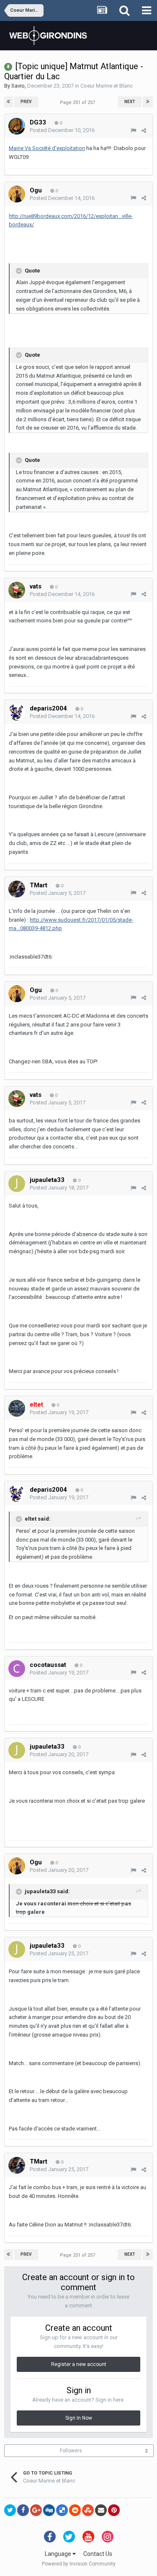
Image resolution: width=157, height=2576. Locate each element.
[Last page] (148, 102)
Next (130, 102)
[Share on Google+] (36, 2510)
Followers (71, 2451)
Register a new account (79, 2364)
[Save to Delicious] (62, 2510)
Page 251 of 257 (79, 102)
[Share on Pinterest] (114, 2510)
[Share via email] (101, 2510)
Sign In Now (79, 2418)
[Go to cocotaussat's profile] (17, 1669)
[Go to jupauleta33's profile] (17, 1184)
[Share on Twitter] (10, 2510)
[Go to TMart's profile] (17, 889)
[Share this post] (144, 131)
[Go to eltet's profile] (17, 1408)
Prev (26, 102)
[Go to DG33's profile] (17, 126)
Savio (18, 86)
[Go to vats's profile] (17, 590)
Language (59, 2554)
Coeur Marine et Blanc (107, 86)
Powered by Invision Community (79, 2564)
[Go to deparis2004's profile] (17, 712)
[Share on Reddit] (75, 2510)
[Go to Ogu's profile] (17, 194)
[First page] (9, 102)
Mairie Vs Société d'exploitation (47, 148)
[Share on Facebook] (23, 2510)
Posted (62, 130)
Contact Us (98, 2554)
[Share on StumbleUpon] (88, 2510)
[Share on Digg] (49, 2510)
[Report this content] (133, 131)
